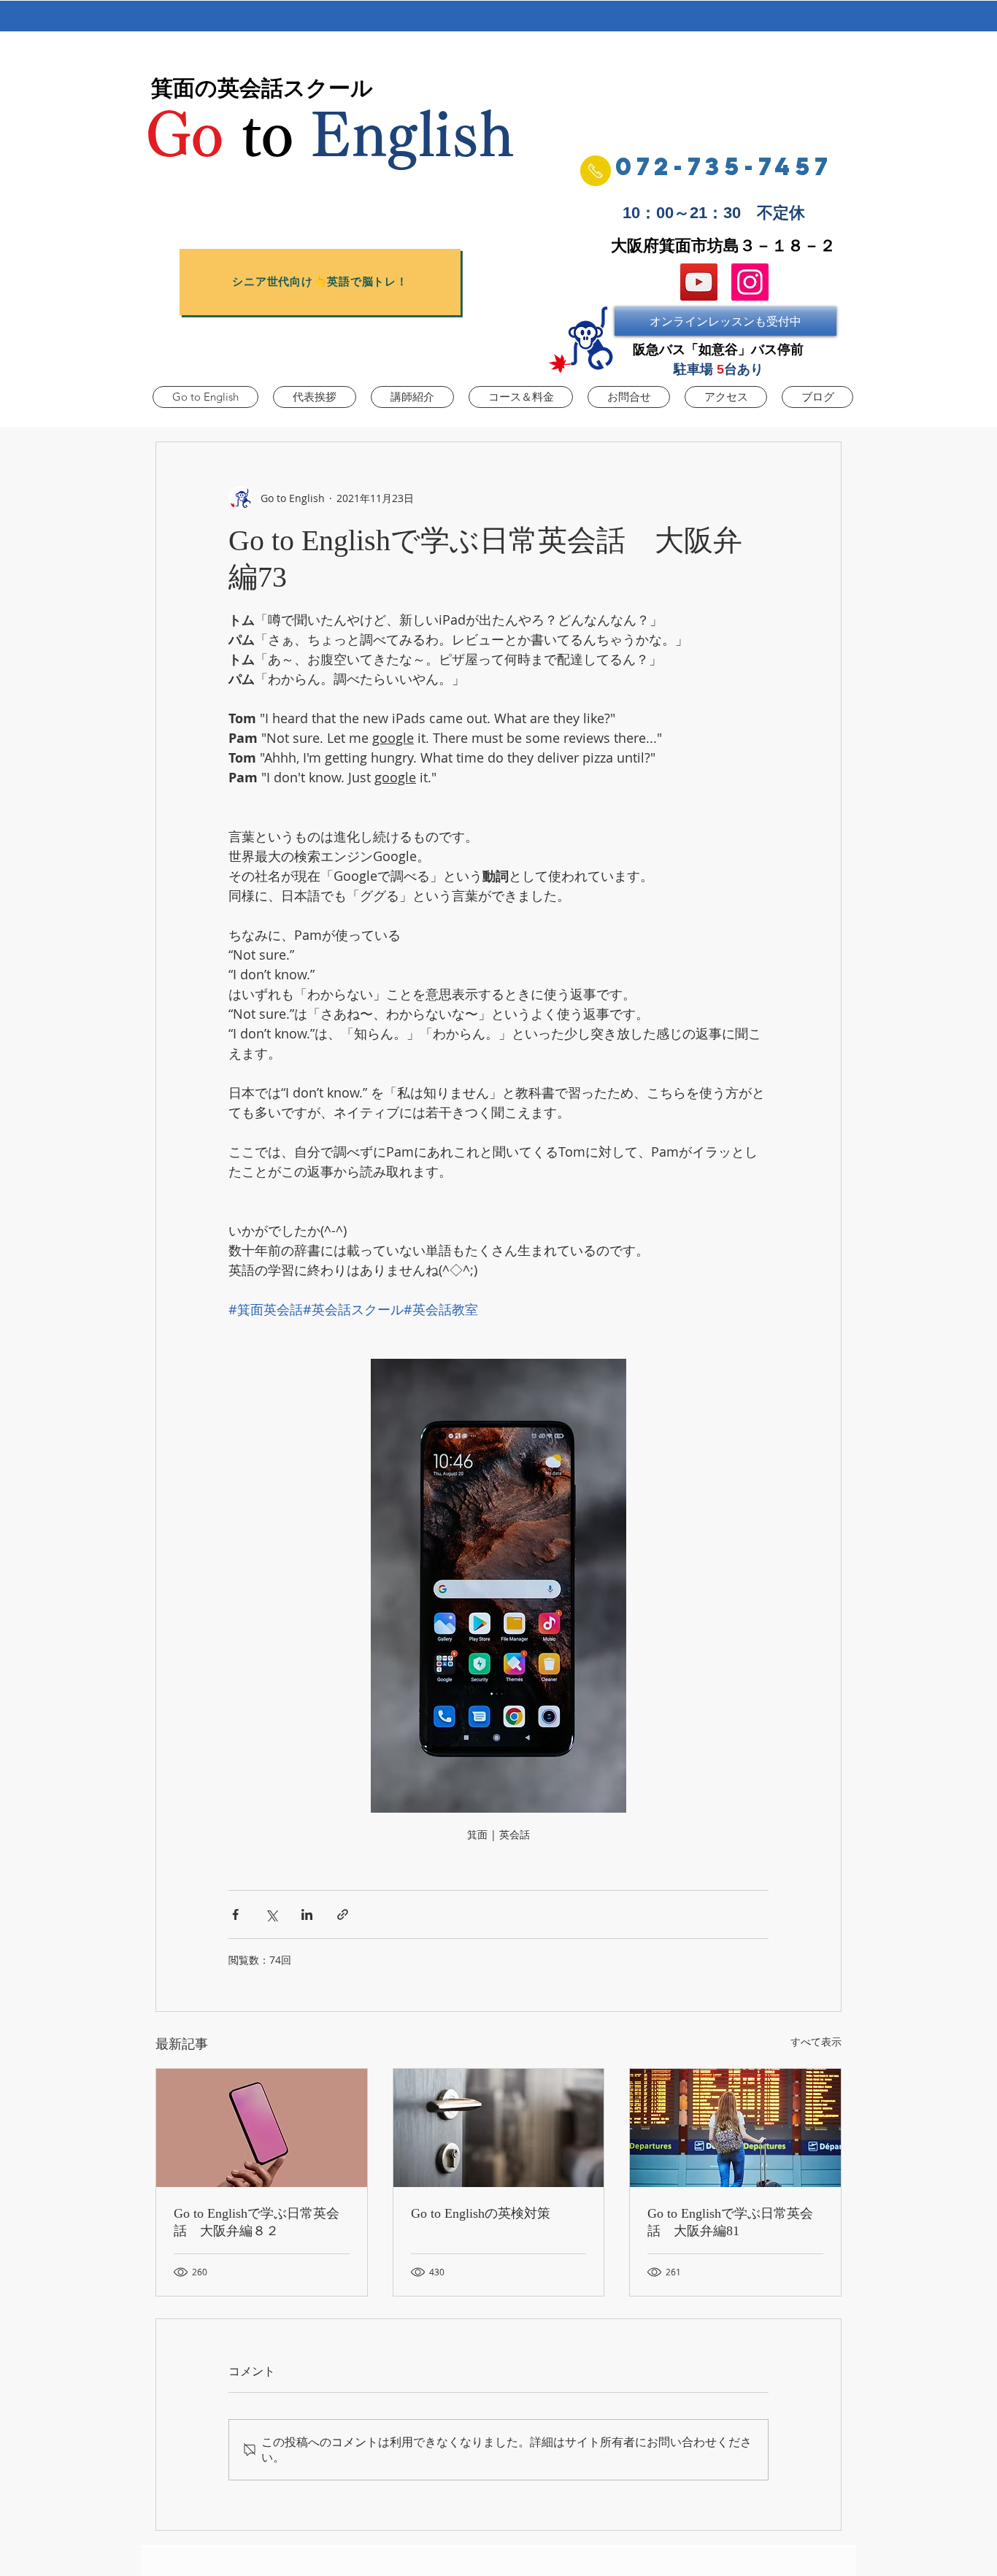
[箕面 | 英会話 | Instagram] (750, 282)
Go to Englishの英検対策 (481, 2213)
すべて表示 (816, 2041)
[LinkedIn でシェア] (307, 1914)
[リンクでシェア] (343, 1914)
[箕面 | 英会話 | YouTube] (699, 282)
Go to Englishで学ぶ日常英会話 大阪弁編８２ (257, 2222)
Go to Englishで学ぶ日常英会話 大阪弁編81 (730, 2222)
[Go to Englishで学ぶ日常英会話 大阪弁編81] (735, 2128)
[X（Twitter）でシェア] (271, 1914)
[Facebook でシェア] (235, 1914)
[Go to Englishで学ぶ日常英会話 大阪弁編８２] (262, 2128)
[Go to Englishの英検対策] (499, 2128)
